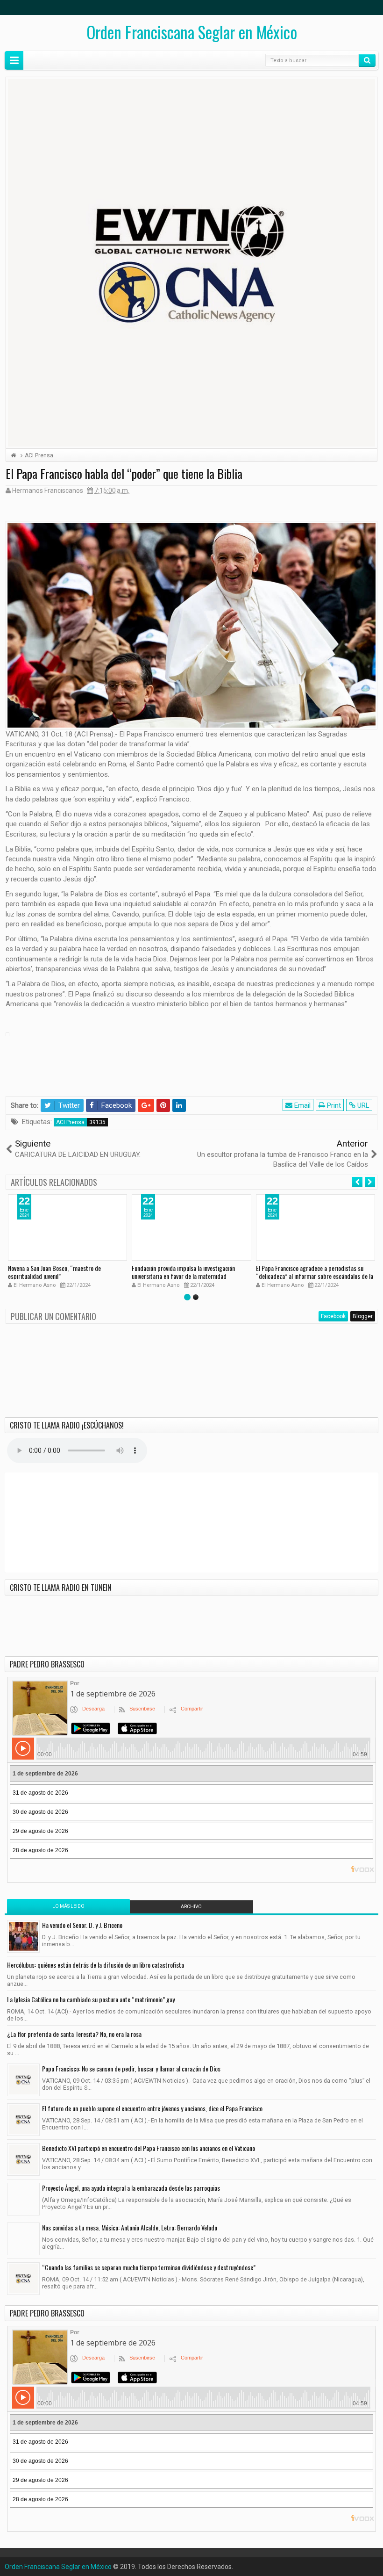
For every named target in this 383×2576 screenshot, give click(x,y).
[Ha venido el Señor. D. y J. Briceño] (23, 1936)
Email (301, 1105)
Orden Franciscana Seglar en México (192, 32)
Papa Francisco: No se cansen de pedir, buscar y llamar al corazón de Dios (131, 2068)
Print (333, 1105)
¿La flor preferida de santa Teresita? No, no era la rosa (74, 2034)
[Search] (367, 60)
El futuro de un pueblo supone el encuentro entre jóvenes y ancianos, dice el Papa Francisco (152, 2108)
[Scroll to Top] (191, 2565)
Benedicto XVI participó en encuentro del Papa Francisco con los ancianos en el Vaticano (149, 2148)
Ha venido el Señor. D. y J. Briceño (82, 1925)
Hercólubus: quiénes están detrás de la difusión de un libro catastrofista (96, 1965)
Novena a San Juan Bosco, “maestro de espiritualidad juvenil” (54, 1272)
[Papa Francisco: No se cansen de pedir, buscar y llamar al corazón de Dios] (23, 2080)
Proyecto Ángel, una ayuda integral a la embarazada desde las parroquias (131, 2188)
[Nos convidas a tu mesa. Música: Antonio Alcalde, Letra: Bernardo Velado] (23, 2239)
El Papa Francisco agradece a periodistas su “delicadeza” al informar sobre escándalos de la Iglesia (315, 1276)
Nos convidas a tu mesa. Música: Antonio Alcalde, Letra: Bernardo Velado (130, 2227)
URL (362, 1105)
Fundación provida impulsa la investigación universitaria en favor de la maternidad (183, 1272)
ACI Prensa (70, 1122)
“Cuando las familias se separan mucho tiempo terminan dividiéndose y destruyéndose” (149, 2267)
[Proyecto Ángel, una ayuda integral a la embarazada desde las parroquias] (23, 2199)
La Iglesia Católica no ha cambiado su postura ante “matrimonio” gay (91, 1999)
